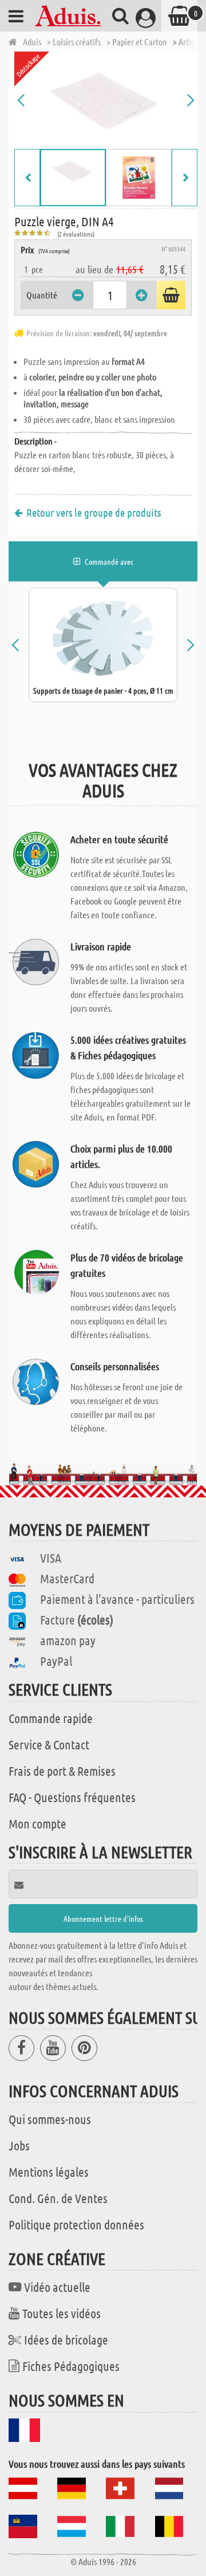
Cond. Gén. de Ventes (58, 2198)
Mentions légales (49, 2172)
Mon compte (37, 1823)
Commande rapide (51, 1718)
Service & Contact (49, 1744)
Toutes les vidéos (62, 2313)
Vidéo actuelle (57, 2287)
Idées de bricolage (66, 2339)
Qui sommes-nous (50, 2119)
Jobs (19, 2145)
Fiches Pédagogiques (71, 2366)
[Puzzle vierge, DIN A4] (106, 100)
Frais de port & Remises (62, 1771)
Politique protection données (76, 2224)
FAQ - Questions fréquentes (72, 1797)
